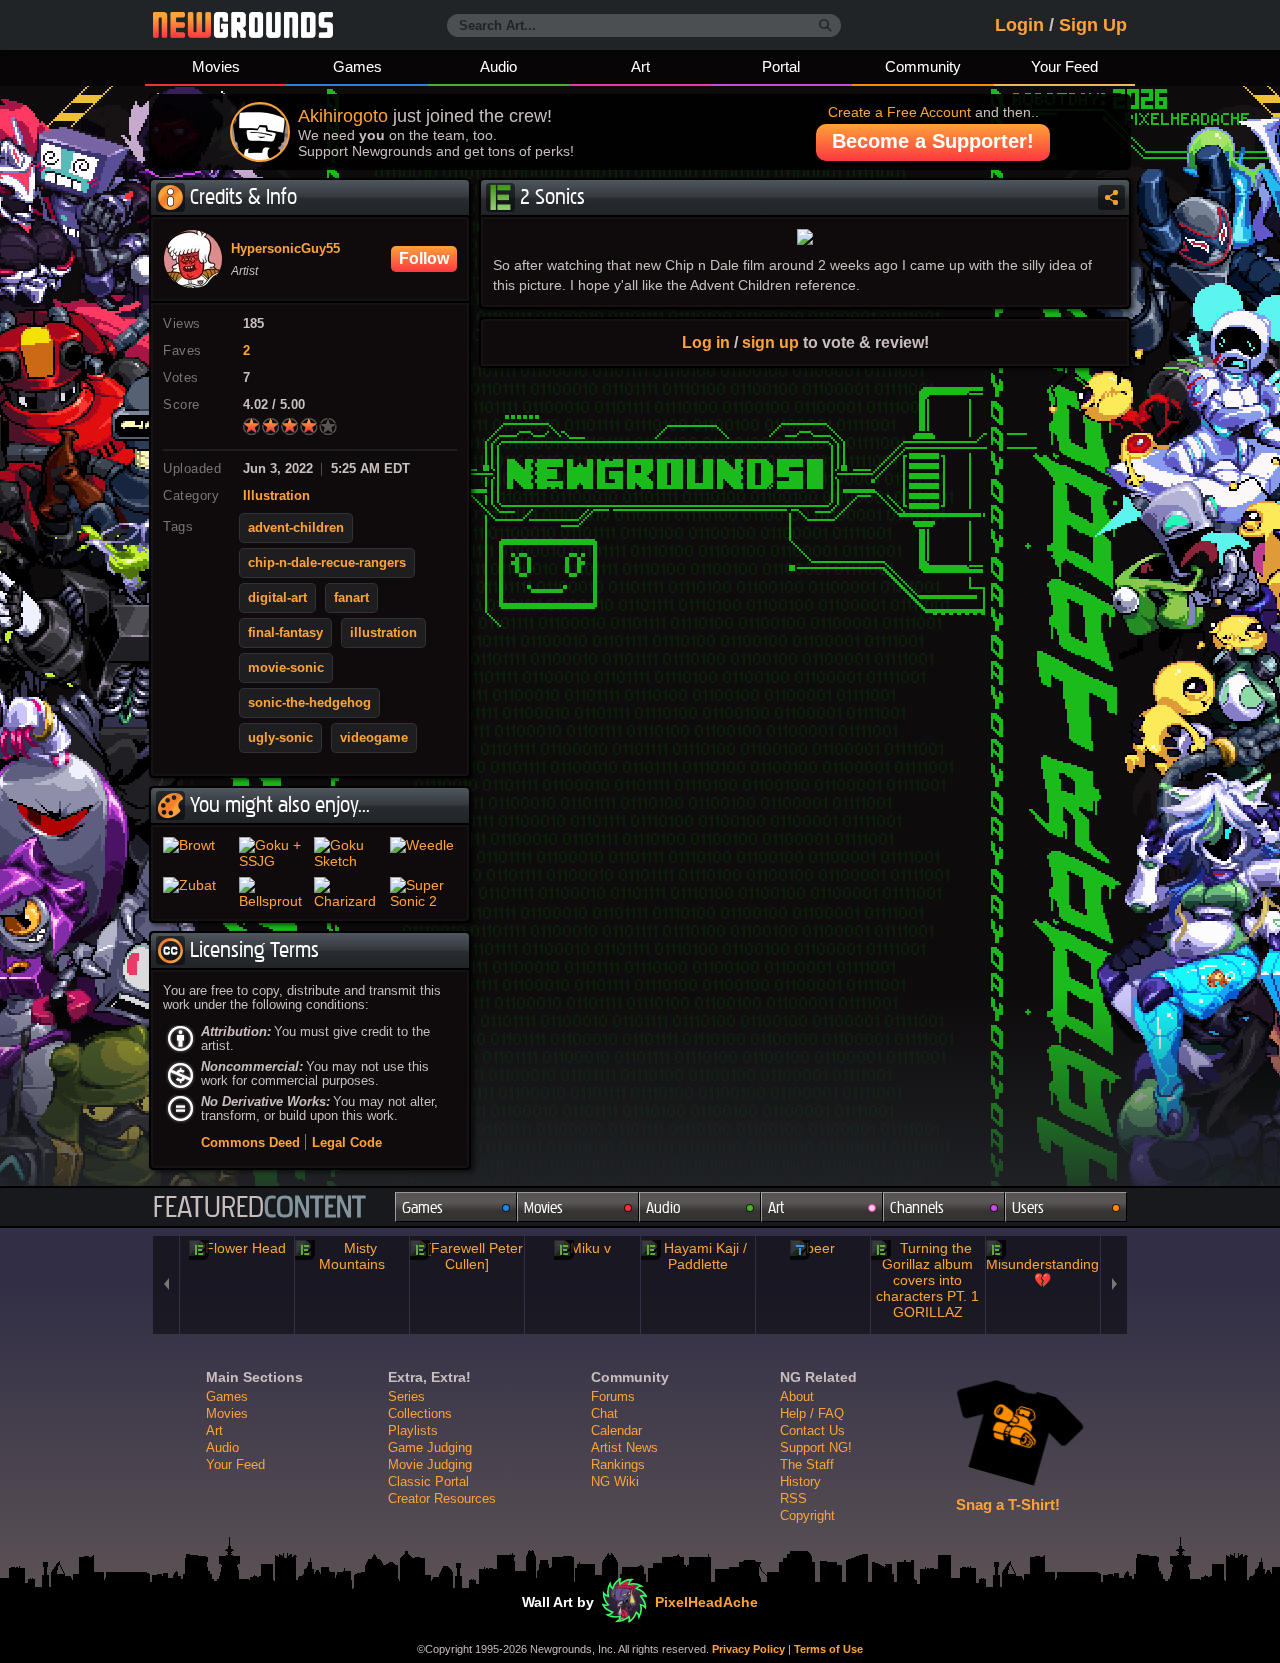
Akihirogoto (343, 116)
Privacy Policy (748, 1649)
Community (923, 66)
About (797, 1396)
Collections (420, 1413)
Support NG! (816, 1447)
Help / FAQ (812, 1413)
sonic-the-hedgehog (309, 703)
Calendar (616, 1430)
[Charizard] (348, 893)
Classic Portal (428, 1481)
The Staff (807, 1464)
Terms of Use (828, 1649)
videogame (374, 738)
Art (640, 66)
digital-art (277, 598)
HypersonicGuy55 (285, 249)
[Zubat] (197, 893)
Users (1028, 1207)
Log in (706, 342)
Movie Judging (430, 1464)
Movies (216, 66)
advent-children (296, 528)
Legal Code (347, 1142)
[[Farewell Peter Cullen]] (467, 1256)
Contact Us (812, 1430)
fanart (351, 598)
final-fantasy (285, 633)
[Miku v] (582, 1248)
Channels (917, 1207)
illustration (383, 633)
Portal (781, 66)
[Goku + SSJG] (273, 853)
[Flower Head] (237, 1248)
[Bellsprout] (273, 893)
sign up (770, 342)
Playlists (413, 1430)
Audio (498, 66)
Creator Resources (442, 1498)
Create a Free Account (899, 112)
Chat (604, 1413)
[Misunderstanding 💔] (1043, 1264)
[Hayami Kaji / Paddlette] (698, 1256)
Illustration (276, 496)
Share (1111, 197)
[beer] (813, 1248)
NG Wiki (615, 1481)
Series (406, 1396)
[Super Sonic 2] (424, 893)
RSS (793, 1498)
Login (1019, 25)
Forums (613, 1396)
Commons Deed (250, 1142)
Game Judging (430, 1447)
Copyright (807, 1515)
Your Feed (1064, 66)
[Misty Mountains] (352, 1256)
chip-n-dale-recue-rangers (327, 563)
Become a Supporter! (933, 141)
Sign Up (1093, 25)
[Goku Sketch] (348, 853)
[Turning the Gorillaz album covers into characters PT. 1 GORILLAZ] (928, 1280)
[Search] (825, 26)
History (800, 1481)
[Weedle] (424, 853)
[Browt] (197, 853)
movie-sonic (286, 668)
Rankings (618, 1464)
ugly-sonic (280, 738)
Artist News (624, 1447)
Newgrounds (243, 25)
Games (357, 66)
